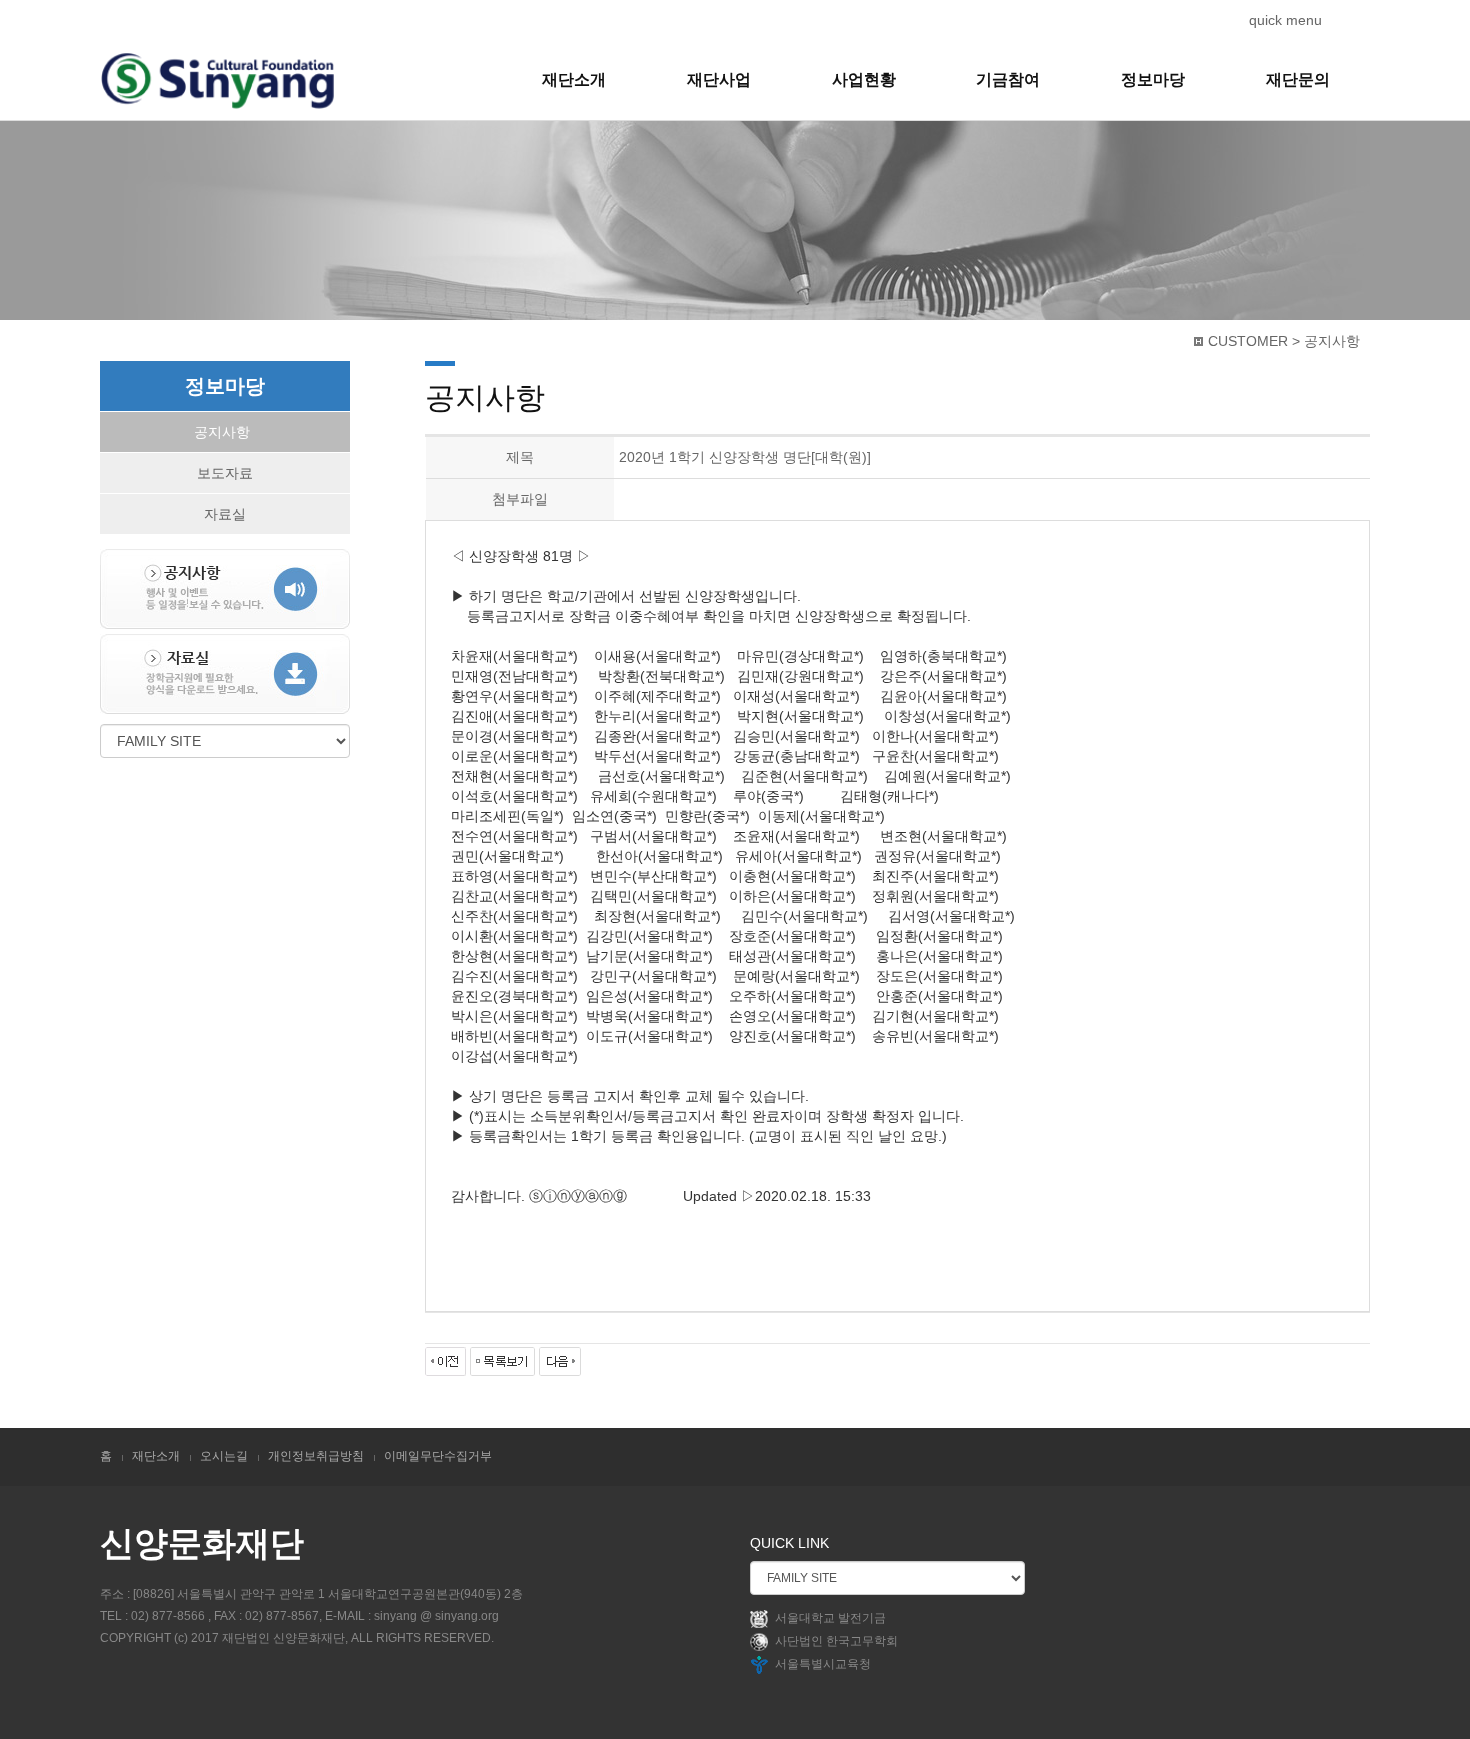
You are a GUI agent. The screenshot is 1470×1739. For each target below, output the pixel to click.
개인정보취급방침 (316, 1456)
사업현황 (864, 79)
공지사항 (222, 432)
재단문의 (1298, 79)
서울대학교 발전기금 (830, 1618)
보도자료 (225, 473)
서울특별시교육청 (823, 1664)
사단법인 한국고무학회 (836, 1641)
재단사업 (719, 79)
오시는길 (224, 1456)
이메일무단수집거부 (438, 1456)
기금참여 (1008, 79)
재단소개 (574, 79)
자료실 (225, 514)
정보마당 (1153, 79)
